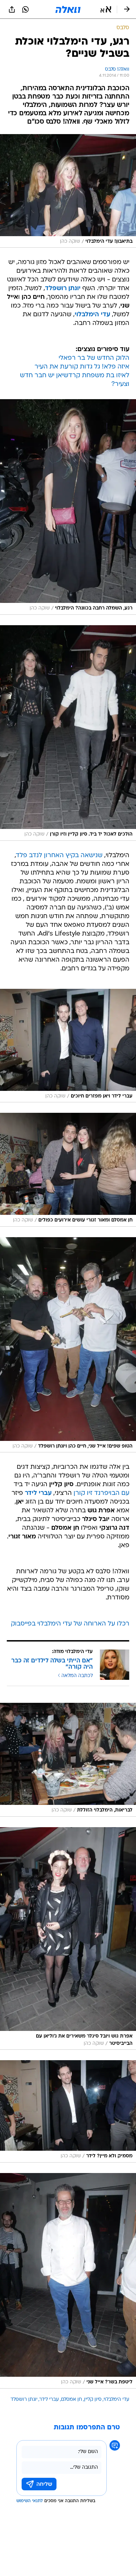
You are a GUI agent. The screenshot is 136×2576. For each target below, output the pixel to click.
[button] (106, 9)
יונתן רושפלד (24, 2400)
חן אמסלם (71, 2400)
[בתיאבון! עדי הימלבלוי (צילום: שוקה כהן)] (68, 191)
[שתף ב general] (12, 9)
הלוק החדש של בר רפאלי (94, 358)
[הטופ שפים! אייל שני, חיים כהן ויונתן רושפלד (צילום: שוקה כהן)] (68, 1345)
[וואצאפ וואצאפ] (25, 9)
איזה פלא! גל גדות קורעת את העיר (82, 367)
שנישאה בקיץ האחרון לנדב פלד (59, 856)
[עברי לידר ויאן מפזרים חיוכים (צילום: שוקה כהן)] (68, 1046)
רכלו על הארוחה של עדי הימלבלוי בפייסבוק (70, 1624)
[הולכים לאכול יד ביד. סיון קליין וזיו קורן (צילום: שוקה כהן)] (68, 733)
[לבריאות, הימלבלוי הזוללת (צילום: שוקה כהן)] (68, 1760)
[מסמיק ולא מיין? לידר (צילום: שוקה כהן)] (68, 2111)
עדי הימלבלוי (116, 2400)
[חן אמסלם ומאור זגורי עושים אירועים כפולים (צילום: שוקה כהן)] (68, 1170)
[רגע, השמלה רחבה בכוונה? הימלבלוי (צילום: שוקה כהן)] (68, 507)
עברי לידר (49, 2400)
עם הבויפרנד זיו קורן (101, 1493)
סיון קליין (93, 2400)
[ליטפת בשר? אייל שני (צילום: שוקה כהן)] (68, 2281)
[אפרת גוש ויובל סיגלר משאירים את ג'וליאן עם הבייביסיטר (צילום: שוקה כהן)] (68, 1939)
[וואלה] (68, 9)
